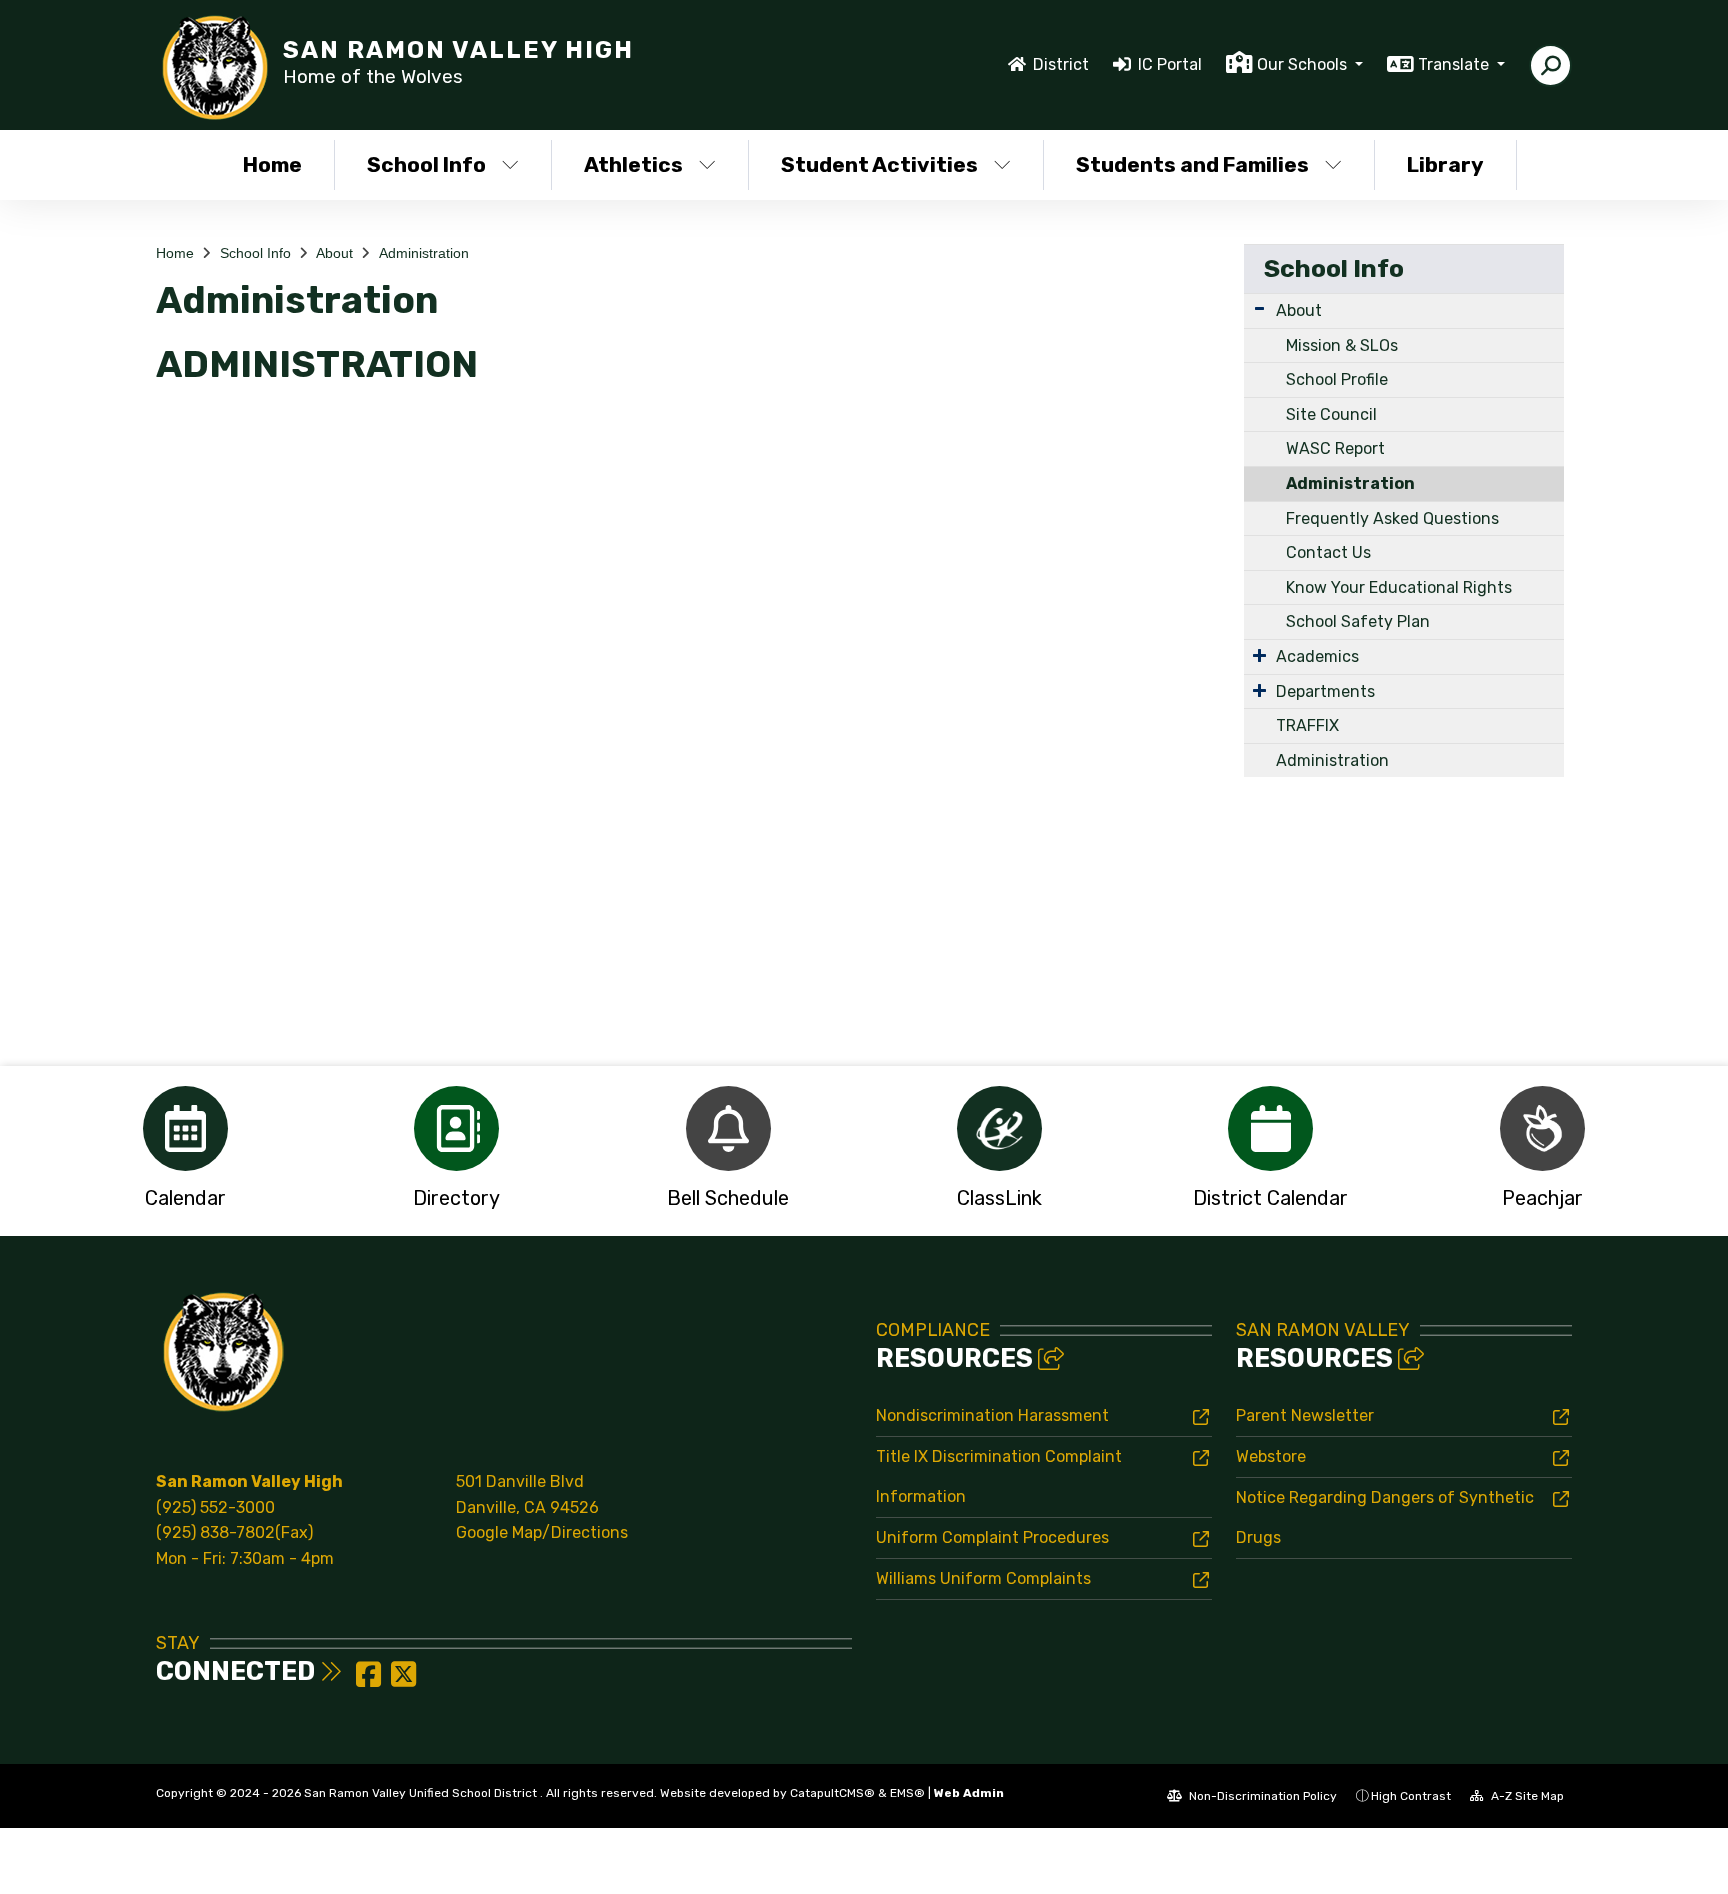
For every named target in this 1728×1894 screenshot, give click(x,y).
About (334, 253)
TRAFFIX (1307, 725)
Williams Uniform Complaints (983, 1578)
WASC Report (1335, 448)
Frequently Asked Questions (1392, 518)
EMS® (907, 1793)
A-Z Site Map (1526, 1796)
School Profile (1337, 379)
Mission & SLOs (1342, 345)
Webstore (1271, 1456)
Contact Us (1328, 552)
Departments (1325, 691)
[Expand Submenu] (1259, 308)
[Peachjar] (1542, 1128)
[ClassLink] (999, 1128)
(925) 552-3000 (215, 1507)
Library (1445, 164)
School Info (426, 164)
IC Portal (1170, 64)
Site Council (1331, 414)
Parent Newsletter (1305, 1415)
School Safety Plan (1358, 621)
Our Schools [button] (1304, 64)
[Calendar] (185, 1128)
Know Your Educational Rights (1399, 587)
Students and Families (1192, 164)
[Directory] (456, 1128)
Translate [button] (1455, 64)
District (1061, 64)
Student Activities (879, 164)
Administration (424, 253)
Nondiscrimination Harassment (992, 1415)
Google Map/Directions (542, 1532)
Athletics (633, 164)
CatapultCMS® (832, 1793)
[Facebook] (370, 1680)
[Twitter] (403, 1680)
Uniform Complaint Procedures (992, 1537)
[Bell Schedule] (728, 1128)
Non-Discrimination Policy (1261, 1796)
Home (272, 164)
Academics (1317, 656)
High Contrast (1411, 1796)
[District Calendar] (1270, 1128)
